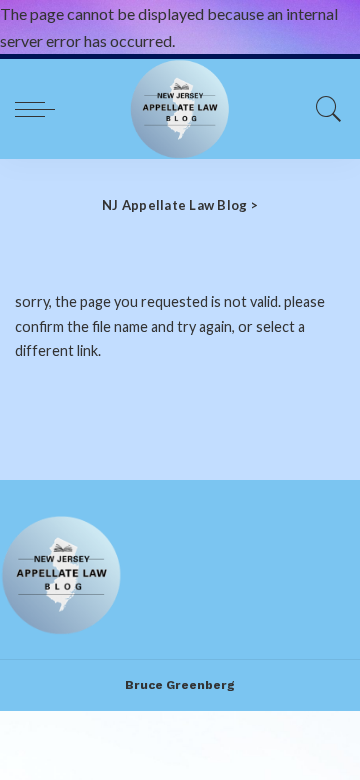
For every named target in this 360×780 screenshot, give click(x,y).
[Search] (324, 109)
